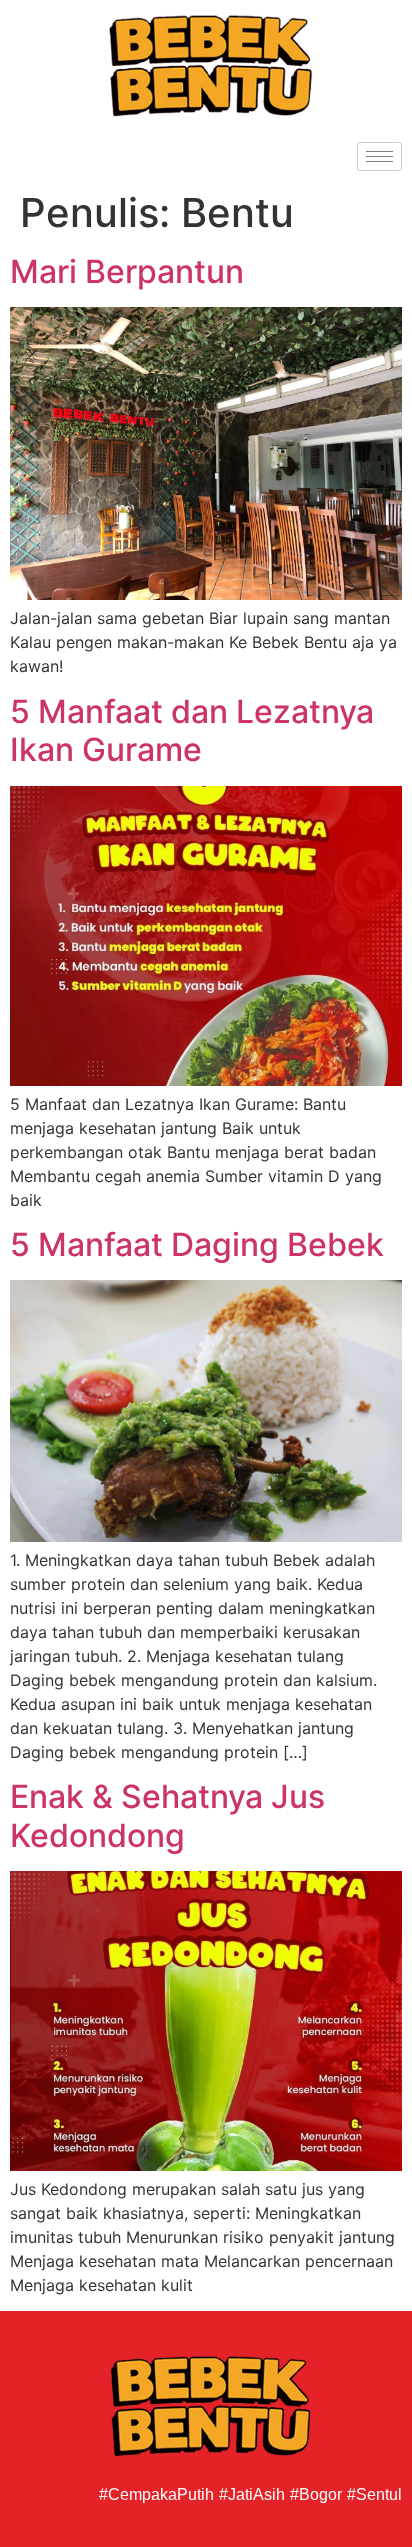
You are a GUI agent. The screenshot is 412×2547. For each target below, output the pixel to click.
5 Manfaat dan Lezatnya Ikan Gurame (192, 730)
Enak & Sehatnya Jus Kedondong (167, 1815)
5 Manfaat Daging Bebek (197, 1244)
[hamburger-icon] (379, 156)
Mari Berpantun (127, 271)
